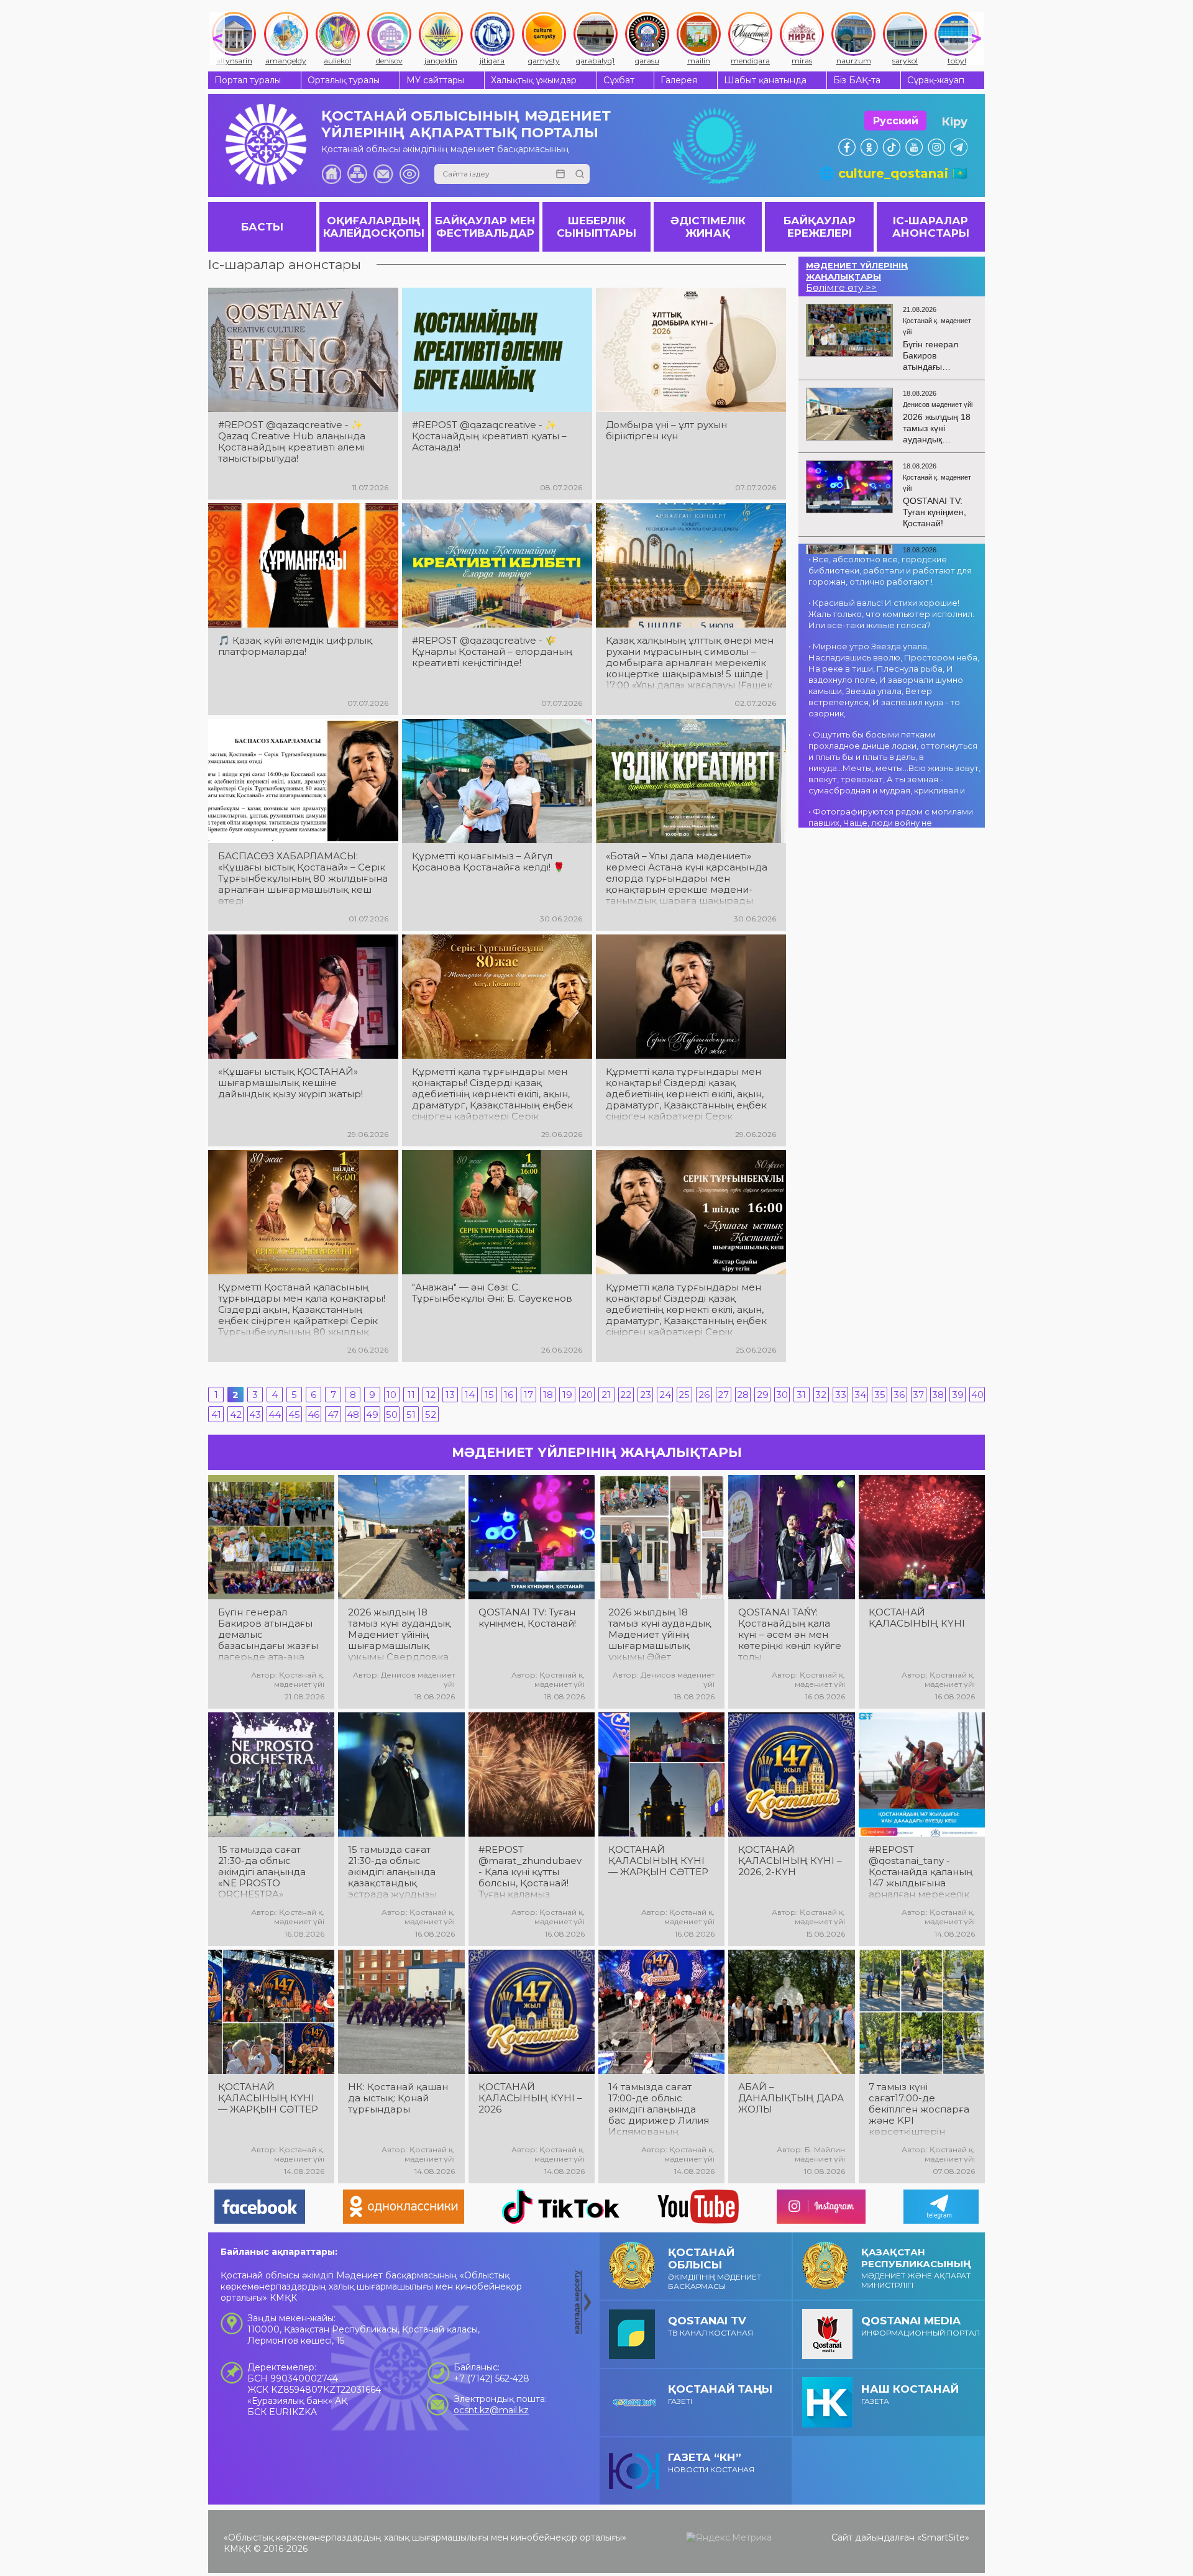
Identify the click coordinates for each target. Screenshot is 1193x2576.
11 (411, 1395)
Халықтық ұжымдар (534, 80)
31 (801, 1395)
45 (294, 1414)
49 (372, 1414)
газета (910, 2394)
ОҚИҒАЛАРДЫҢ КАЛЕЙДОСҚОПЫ (374, 227)
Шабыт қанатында (765, 80)
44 (275, 1414)
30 (782, 1395)
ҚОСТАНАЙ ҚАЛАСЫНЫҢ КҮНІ (917, 1618)
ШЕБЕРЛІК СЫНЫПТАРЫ (596, 227)
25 (684, 1395)
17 (528, 1395)
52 (431, 1414)
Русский (896, 121)
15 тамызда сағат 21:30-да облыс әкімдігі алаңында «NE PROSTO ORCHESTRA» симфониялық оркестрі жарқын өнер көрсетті (262, 1872)
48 (353, 1414)
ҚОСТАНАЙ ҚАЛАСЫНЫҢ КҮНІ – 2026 (530, 2098)
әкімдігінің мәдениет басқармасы (715, 2268)
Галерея (679, 80)
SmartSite (943, 2537)
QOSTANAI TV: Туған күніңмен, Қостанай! (527, 1618)
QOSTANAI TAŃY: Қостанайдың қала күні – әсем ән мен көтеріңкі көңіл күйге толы (790, 1635)
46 (313, 1414)
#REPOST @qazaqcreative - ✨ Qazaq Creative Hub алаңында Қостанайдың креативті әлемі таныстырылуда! (292, 442)
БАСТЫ (262, 227)
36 (899, 1395)
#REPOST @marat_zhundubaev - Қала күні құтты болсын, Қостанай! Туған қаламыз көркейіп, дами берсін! (530, 1872)
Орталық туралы (344, 80)
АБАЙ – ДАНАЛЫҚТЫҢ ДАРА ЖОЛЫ (791, 2098)
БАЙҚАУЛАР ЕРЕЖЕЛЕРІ (820, 227)
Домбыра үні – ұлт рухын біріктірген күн (666, 431)
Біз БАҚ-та (857, 80)
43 (255, 1414)
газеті (720, 2394)
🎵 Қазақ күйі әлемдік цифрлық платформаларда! (295, 646)
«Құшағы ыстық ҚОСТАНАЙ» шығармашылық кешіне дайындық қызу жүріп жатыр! (290, 1083)
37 (918, 1395)
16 (509, 1395)
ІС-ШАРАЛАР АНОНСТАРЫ (931, 227)
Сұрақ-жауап (936, 80)
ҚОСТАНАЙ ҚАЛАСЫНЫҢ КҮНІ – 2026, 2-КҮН (790, 1861)
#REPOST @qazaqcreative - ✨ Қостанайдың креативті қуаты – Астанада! (489, 436)
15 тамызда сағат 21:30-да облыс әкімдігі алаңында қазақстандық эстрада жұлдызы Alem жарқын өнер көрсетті (396, 1872)
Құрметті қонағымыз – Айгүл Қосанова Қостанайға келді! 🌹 (488, 862)
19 (567, 1395)
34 (860, 1395)
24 (665, 1395)
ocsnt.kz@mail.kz (491, 2410)
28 (743, 1395)
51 (411, 1414)
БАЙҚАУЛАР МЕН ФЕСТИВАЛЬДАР (485, 227)
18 (548, 1395)
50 (392, 1414)
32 (821, 1395)
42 (236, 1414)
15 (489, 1395)
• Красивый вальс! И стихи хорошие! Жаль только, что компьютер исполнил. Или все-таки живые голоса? (891, 614)
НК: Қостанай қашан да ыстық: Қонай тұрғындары (398, 2098)
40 (977, 1395)
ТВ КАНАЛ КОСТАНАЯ (711, 2326)
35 (880, 1395)
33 (841, 1395)
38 (938, 1395)
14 (470, 1395)
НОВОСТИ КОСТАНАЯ (711, 2463)
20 (587, 1395)
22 (626, 1395)
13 (450, 1395)
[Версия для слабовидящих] (409, 174)
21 (606, 1395)
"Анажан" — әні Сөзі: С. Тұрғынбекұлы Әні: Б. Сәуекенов (492, 1293)
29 (763, 1395)
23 (646, 1395)
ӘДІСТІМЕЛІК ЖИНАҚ (708, 227)
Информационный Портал (921, 2326)
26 (704, 1395)
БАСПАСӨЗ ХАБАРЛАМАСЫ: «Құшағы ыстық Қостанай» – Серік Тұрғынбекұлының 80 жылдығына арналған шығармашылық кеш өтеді (303, 879)
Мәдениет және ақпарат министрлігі (916, 2268)
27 (723, 1395)
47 (333, 1414)
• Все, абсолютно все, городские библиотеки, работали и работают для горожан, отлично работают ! (890, 570)
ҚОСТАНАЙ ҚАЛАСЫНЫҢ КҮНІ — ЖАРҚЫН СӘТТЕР (658, 1861)
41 (216, 1414)
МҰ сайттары (435, 80)
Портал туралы (248, 80)
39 (958, 1395)
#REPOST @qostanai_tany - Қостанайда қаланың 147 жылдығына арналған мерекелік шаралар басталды (921, 1872)
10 (391, 1395)
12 (431, 1395)
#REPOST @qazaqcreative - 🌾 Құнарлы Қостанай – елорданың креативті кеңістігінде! (492, 652)
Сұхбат (619, 80)
